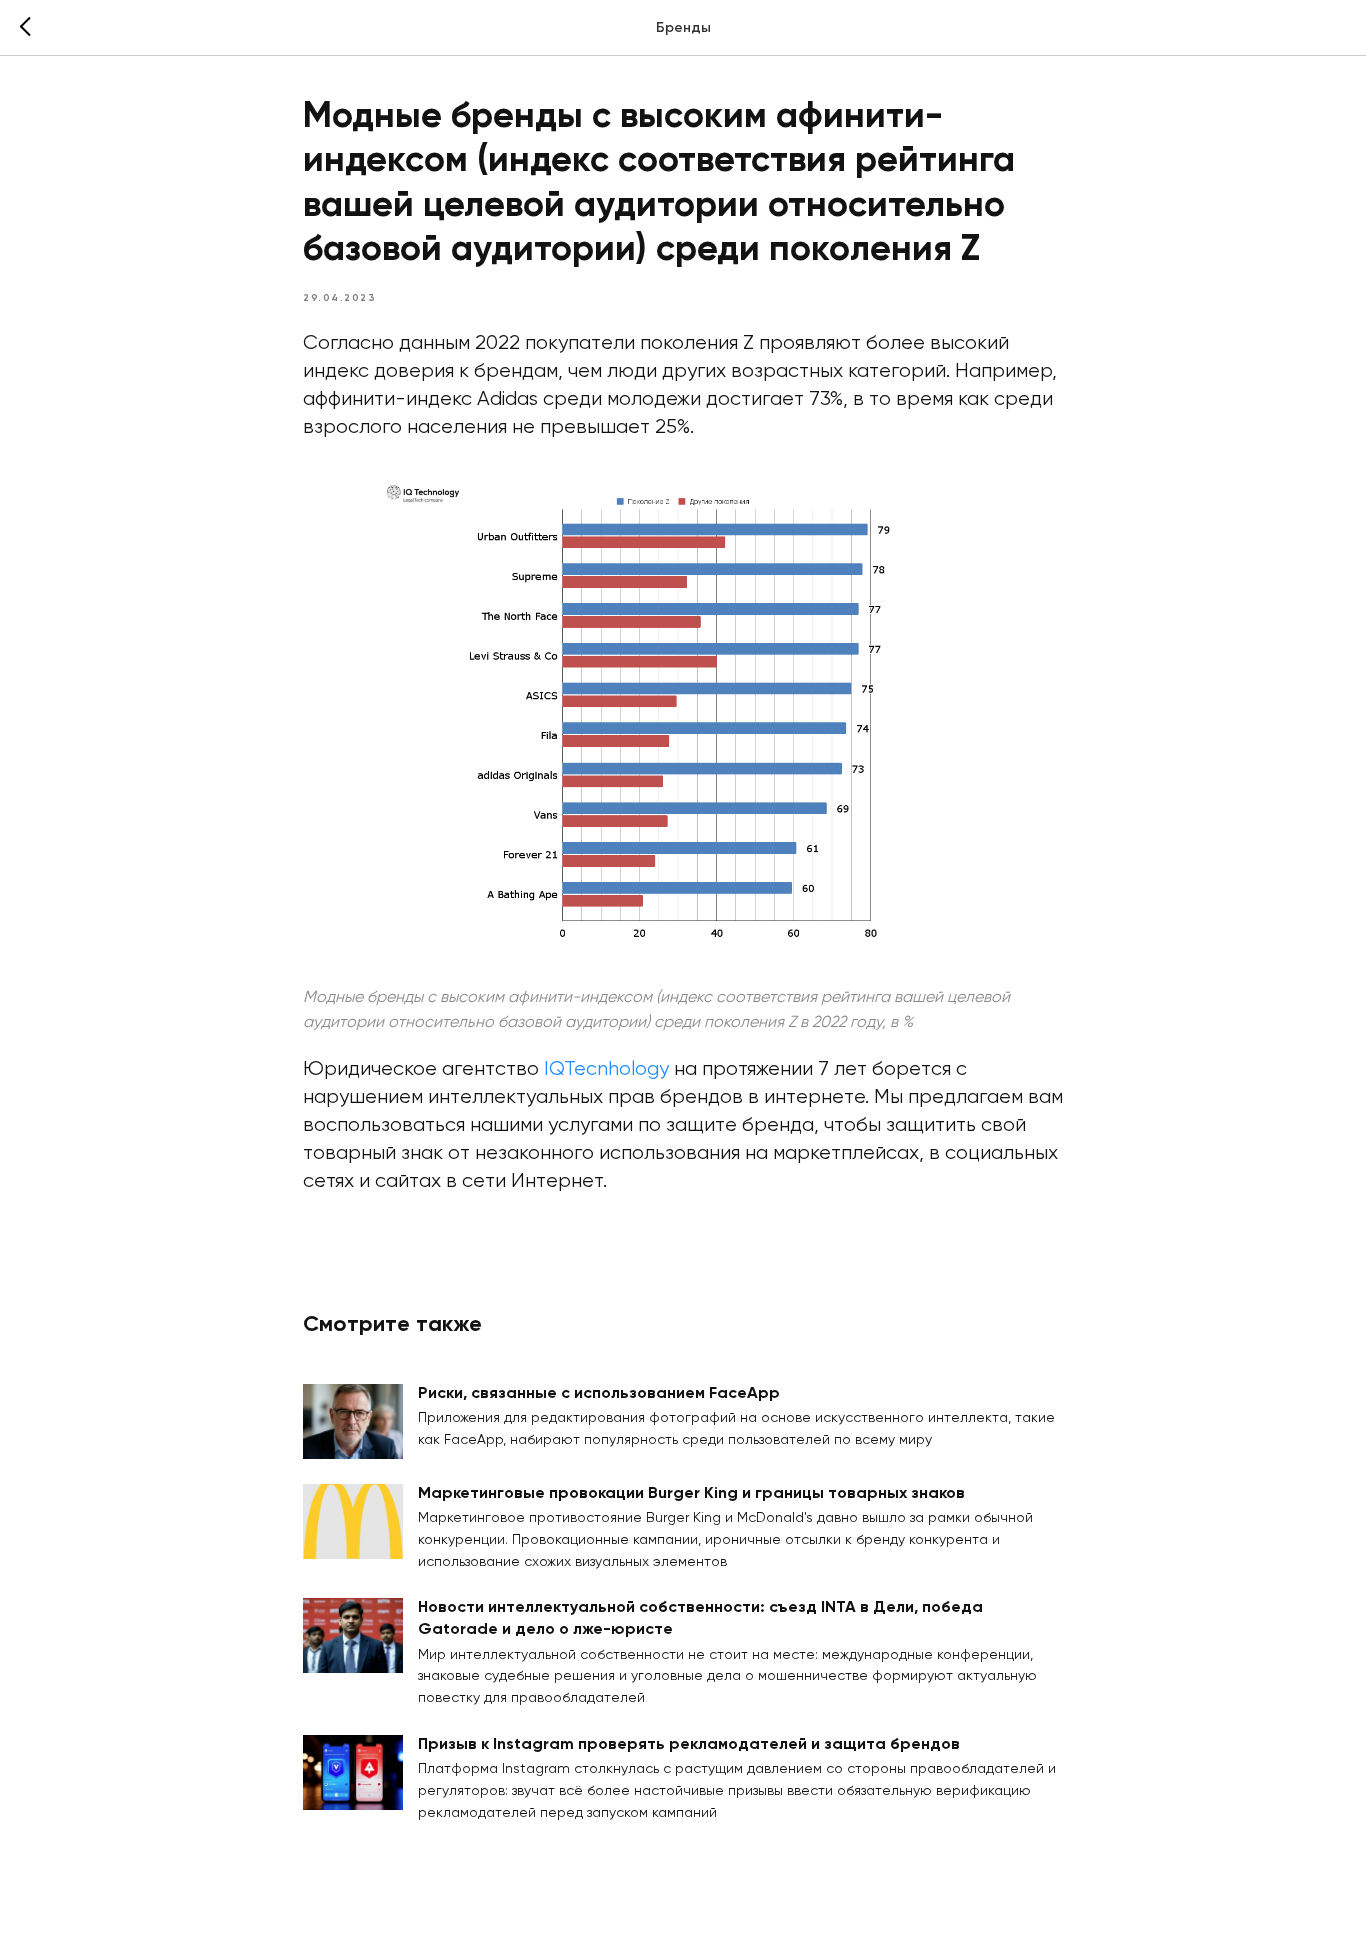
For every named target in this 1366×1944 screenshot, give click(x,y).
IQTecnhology (606, 1069)
